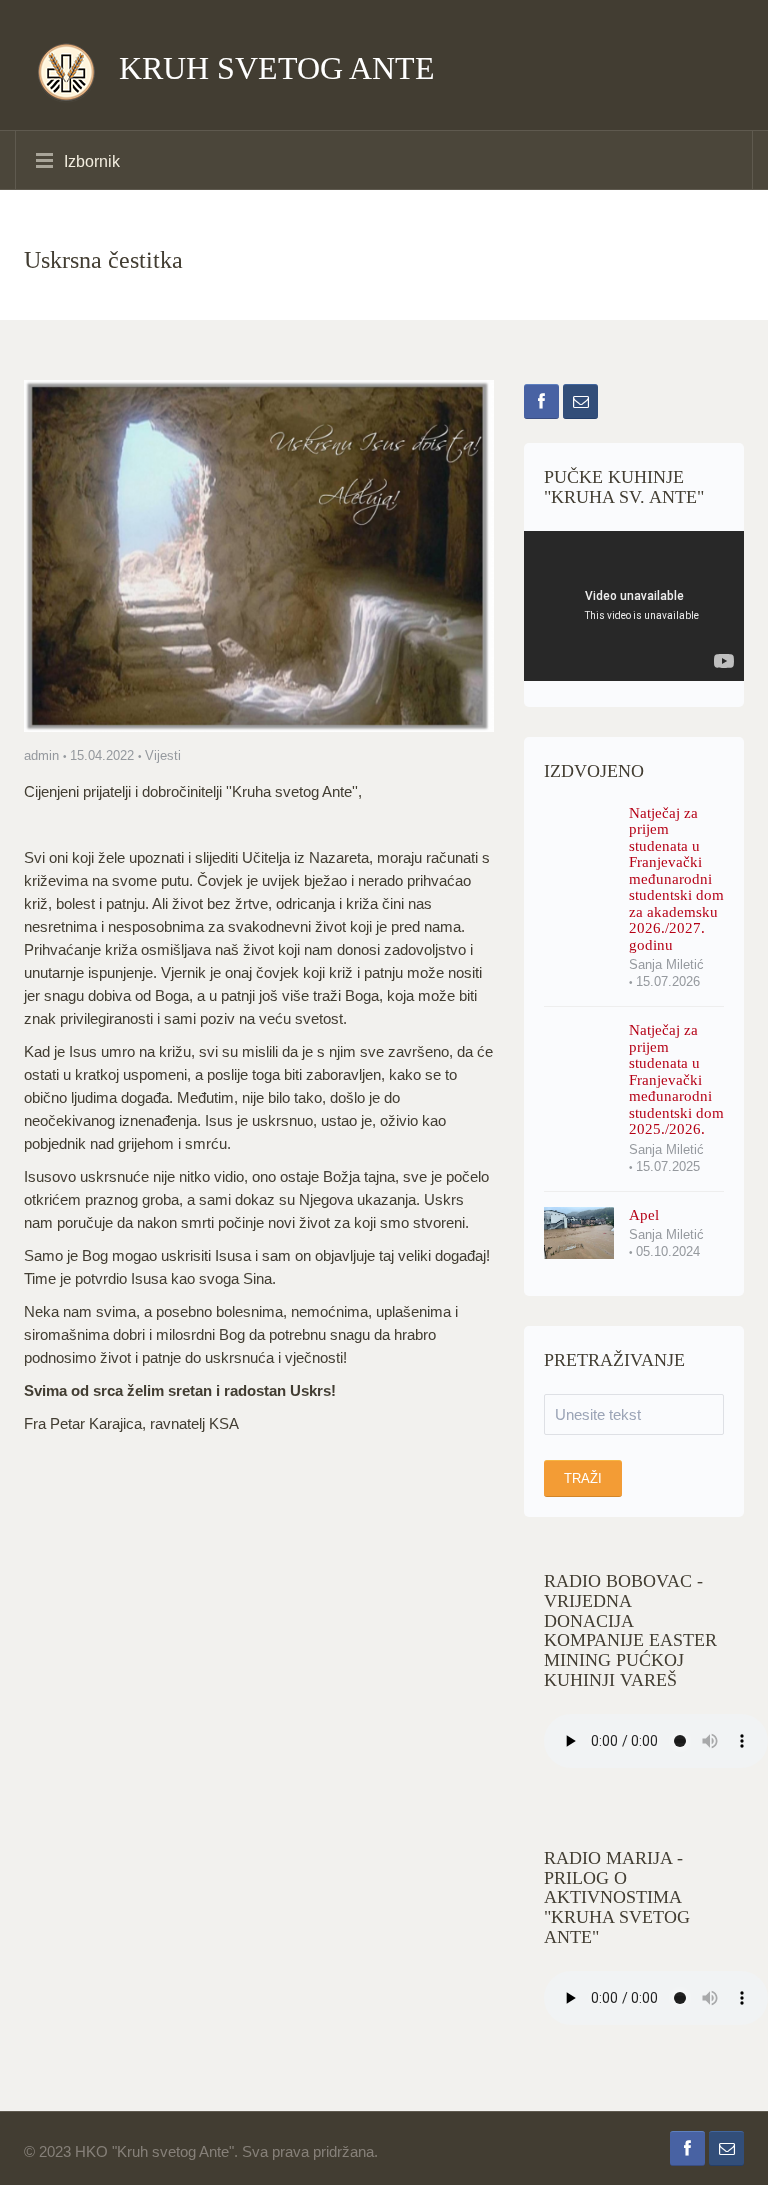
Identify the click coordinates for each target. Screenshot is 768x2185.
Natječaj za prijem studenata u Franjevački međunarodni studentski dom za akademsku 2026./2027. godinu (676, 879)
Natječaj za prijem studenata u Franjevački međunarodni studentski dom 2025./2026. (676, 1079)
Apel (644, 1215)
